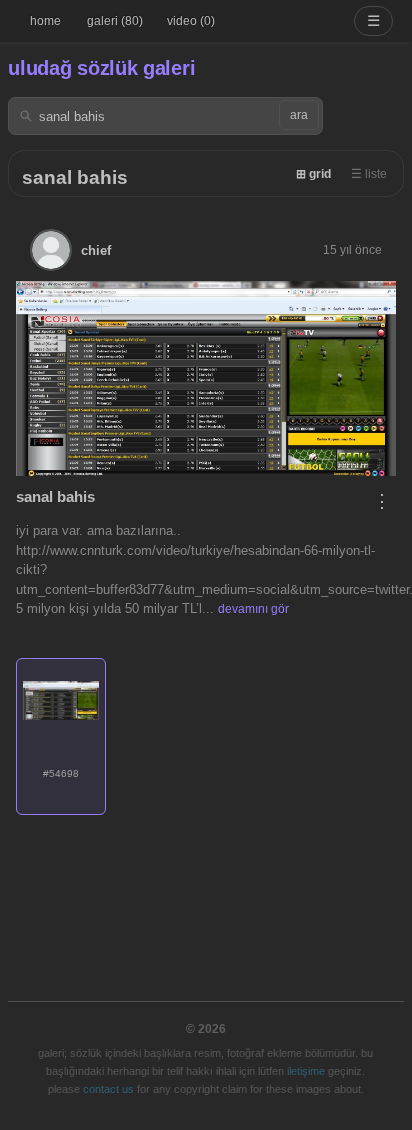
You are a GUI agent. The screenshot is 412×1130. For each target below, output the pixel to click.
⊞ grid (313, 174)
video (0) (191, 21)
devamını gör (253, 609)
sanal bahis (75, 177)
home (45, 21)
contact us (108, 1089)
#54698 (61, 773)
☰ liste (369, 174)
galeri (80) (115, 21)
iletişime (306, 1071)
